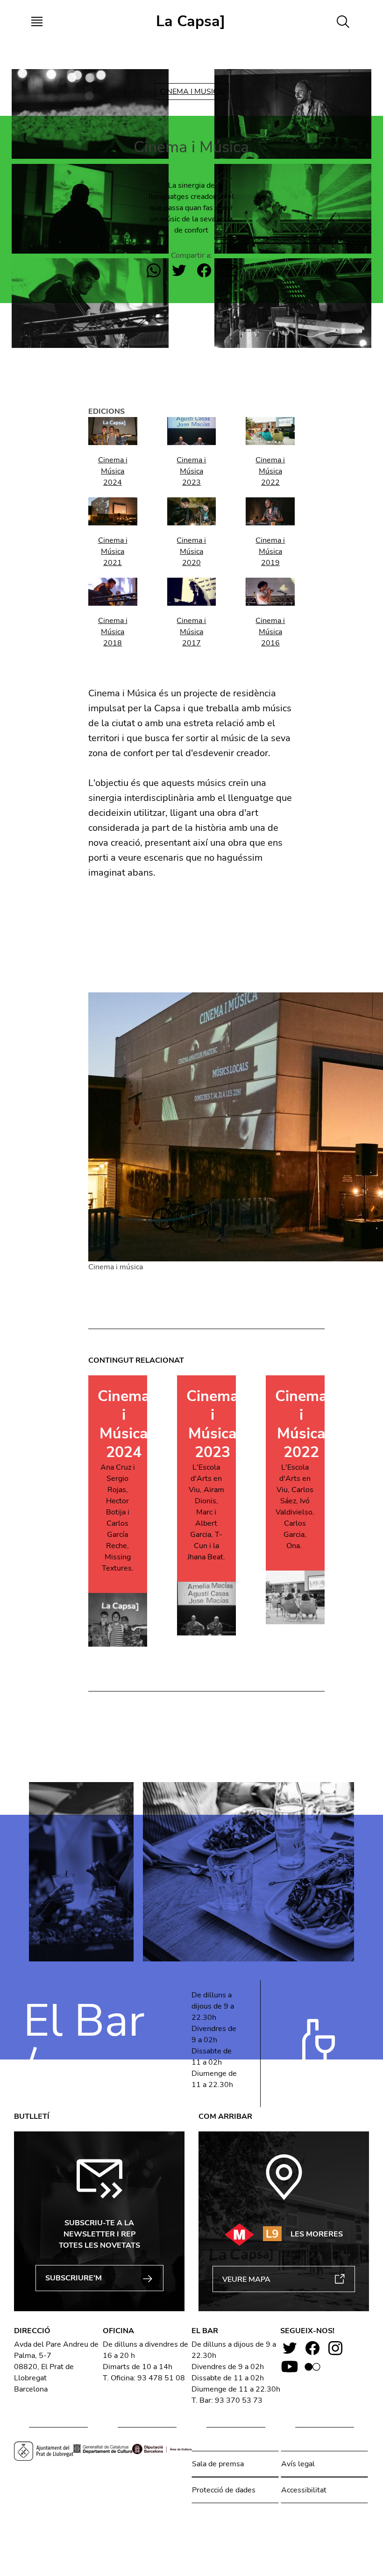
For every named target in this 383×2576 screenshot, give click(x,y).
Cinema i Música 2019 (270, 552)
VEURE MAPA (246, 2279)
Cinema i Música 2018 (113, 632)
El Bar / (84, 2043)
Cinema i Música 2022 (270, 471)
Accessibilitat (304, 2490)
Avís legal (298, 2464)
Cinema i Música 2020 (191, 552)
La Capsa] (191, 21)
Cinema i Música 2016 (270, 632)
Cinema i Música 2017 (191, 632)
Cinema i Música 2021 (113, 552)
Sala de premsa (218, 2464)
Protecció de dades (224, 2490)
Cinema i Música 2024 (113, 471)
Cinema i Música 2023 (191, 471)
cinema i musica (192, 92)
